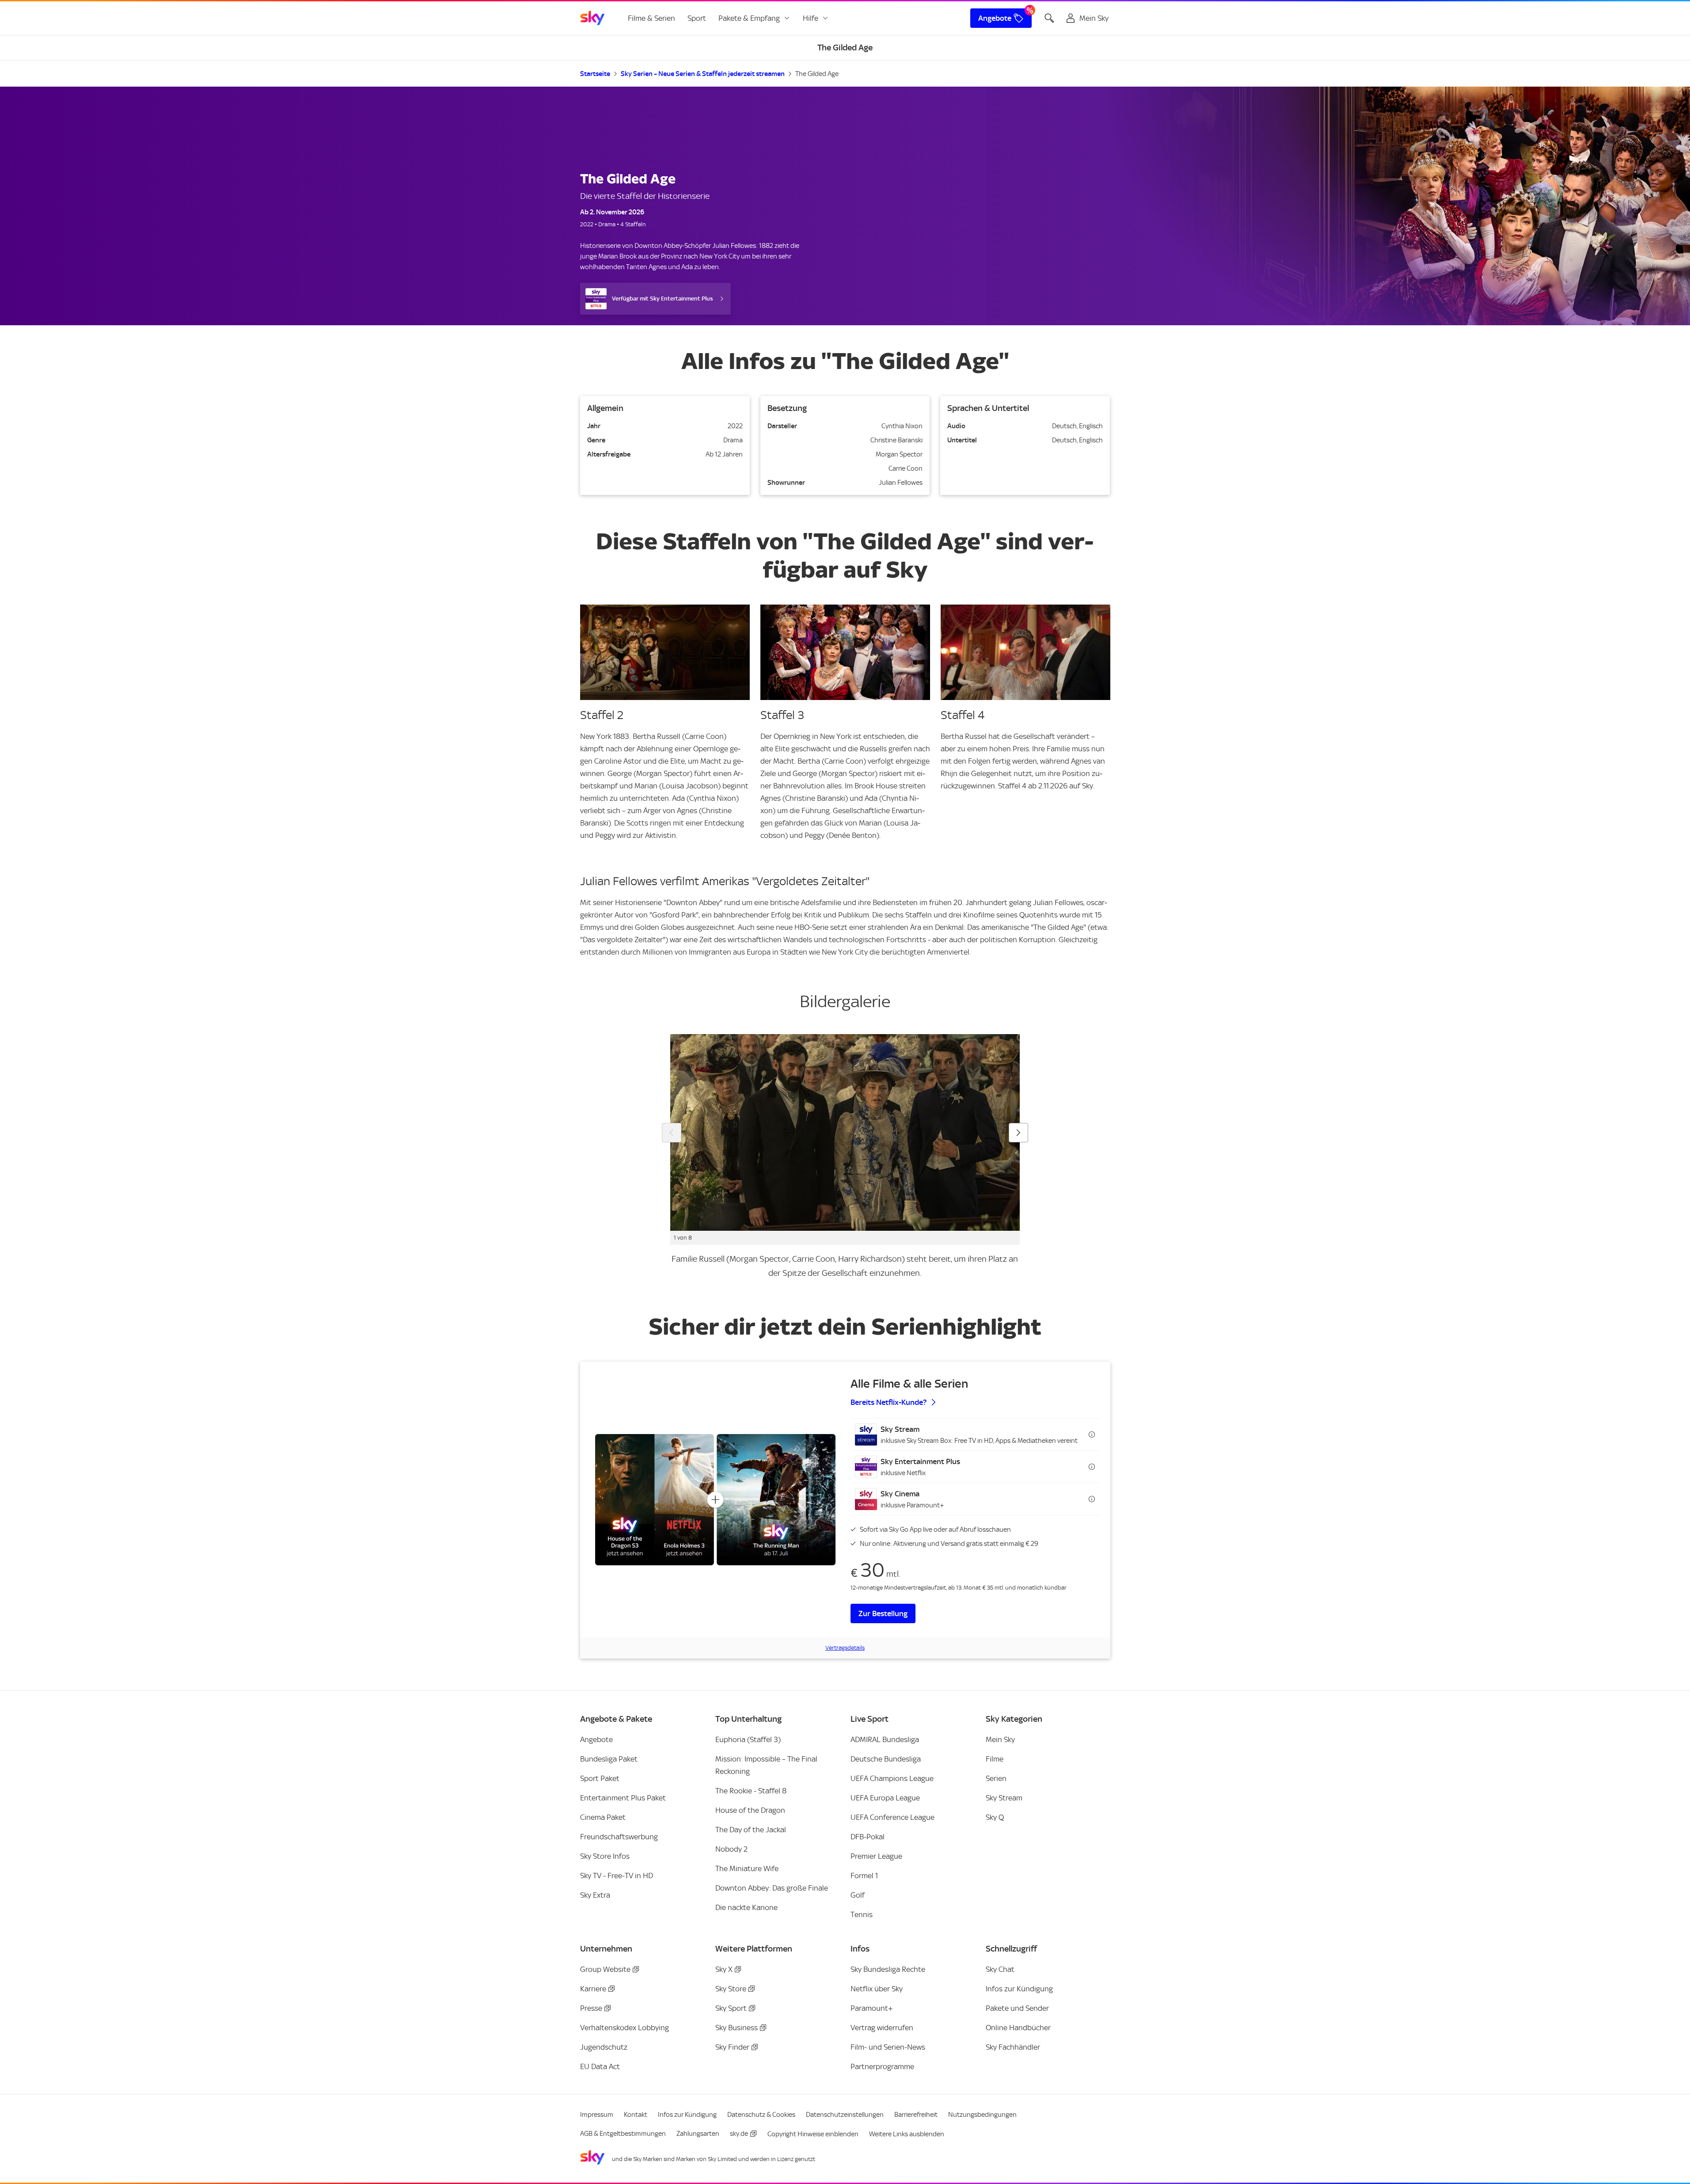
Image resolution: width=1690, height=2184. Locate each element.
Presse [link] (591, 2008)
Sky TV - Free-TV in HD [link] (617, 1876)
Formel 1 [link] (864, 1876)
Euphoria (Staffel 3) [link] (748, 1739)
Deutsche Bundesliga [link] (886, 1759)
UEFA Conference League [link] (892, 1817)
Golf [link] (858, 1895)
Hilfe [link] (811, 18)
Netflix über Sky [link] (877, 1989)
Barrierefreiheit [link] (916, 2115)
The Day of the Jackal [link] (751, 1830)
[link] (592, 18)
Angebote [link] (995, 18)
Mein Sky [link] (1000, 1739)
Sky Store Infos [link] (605, 1856)
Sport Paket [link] (600, 1778)
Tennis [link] (862, 1914)
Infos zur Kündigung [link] (1019, 1989)
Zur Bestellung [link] (883, 1613)
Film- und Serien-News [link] (888, 2047)
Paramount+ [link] (872, 2008)
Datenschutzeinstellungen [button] (845, 2115)
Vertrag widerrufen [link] (882, 2028)
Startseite (595, 74)
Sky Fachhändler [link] (1013, 2047)
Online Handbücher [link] (1018, 2028)
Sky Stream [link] (1004, 1798)
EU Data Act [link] (600, 2066)
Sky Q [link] (995, 1817)
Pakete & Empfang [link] (749, 18)
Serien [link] (996, 1778)
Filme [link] (995, 1759)
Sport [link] (697, 18)
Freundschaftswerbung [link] (619, 1837)
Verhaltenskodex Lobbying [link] (625, 2028)
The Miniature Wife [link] (747, 1868)
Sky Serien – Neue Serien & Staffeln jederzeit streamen (703, 74)
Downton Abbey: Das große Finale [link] (772, 1888)
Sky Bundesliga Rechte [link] (888, 1969)
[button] (975, 1434)
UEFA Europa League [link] (885, 1798)
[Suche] (1049, 18)
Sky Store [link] (731, 1989)
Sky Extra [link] (595, 1895)
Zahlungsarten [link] (698, 2134)
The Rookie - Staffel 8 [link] (751, 1791)
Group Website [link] (605, 1969)
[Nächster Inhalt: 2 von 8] (1018, 1133)
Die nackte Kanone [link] (746, 1907)
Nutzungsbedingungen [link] (982, 2115)
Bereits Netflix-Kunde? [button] (889, 1402)
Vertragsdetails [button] (845, 1648)
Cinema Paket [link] (603, 1817)
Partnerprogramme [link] (882, 2066)
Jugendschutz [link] (604, 2047)
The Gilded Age (817, 74)
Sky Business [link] (737, 2028)
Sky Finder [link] (732, 2047)
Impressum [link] (597, 2115)
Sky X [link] (724, 1969)
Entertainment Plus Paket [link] (623, 1798)
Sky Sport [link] (731, 2008)
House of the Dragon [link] (750, 1810)
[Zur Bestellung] (715, 1500)
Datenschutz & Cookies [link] (761, 2115)
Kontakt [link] (636, 2115)
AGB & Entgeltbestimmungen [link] (623, 2134)
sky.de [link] (739, 2134)
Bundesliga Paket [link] (609, 1759)
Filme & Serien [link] (651, 18)
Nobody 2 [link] (731, 1849)
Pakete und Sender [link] (1017, 2008)
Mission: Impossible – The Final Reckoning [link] (766, 1765)
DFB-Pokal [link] (868, 1837)
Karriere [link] (593, 1989)
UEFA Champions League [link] (892, 1778)
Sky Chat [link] (1000, 1969)
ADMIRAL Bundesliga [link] (885, 1739)
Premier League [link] (876, 1856)
